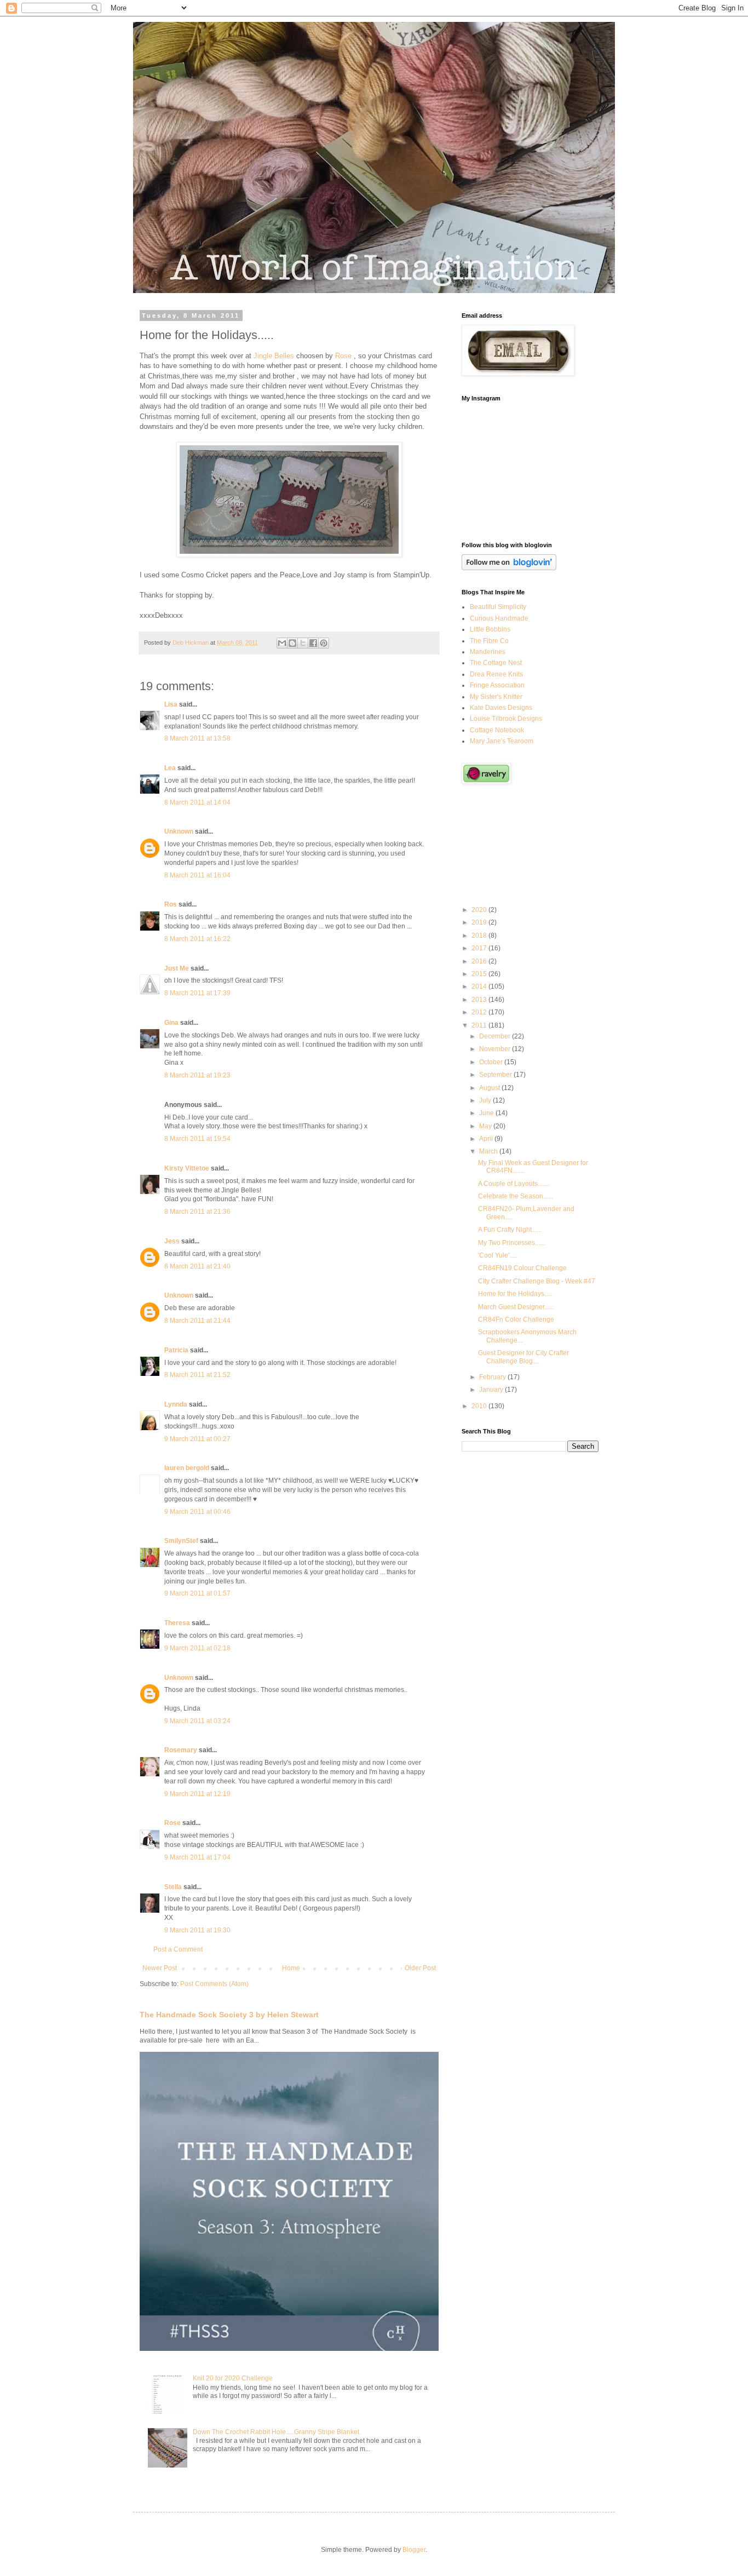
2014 (480, 986)
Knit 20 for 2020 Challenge (233, 2378)
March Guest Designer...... (516, 1307)
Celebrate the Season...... (516, 1196)
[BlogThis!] (292, 643)
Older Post (420, 1968)
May (486, 1126)
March (489, 1151)
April (487, 1139)
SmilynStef (181, 1541)
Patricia (176, 1350)
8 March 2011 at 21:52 (197, 1375)
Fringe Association (497, 685)
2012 (480, 1012)
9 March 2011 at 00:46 (197, 1512)
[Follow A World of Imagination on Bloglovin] (509, 568)
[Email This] (282, 643)
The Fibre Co (489, 641)
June (487, 1113)
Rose (343, 356)
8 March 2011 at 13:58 (197, 738)
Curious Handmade (499, 618)
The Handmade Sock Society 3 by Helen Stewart (229, 2015)
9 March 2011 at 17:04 (197, 1857)
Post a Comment (178, 1949)
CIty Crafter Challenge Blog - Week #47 (537, 1281)
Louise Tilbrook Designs (506, 719)
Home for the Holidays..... (515, 1294)
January (492, 1390)
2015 (480, 974)
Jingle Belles (274, 356)
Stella (173, 1887)
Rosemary (181, 1750)
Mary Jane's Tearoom (502, 741)
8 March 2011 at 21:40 (197, 1266)
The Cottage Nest (496, 663)
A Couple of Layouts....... (514, 1184)
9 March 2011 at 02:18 (197, 1648)
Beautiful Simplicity (498, 607)
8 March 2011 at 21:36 (197, 1212)
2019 (480, 922)
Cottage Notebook (497, 730)
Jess (172, 1241)
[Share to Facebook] (313, 643)
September (496, 1075)
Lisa (171, 704)
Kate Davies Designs (501, 708)
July (486, 1100)
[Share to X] (303, 643)
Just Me (177, 968)
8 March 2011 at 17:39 (197, 993)
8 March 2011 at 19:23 (197, 1075)
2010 (480, 1406)
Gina (171, 1023)
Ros (171, 904)
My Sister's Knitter (496, 697)
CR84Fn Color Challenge (516, 1319)
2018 (480, 936)
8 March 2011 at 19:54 (197, 1139)
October (492, 1062)
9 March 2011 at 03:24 (197, 1721)
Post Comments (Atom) (214, 1984)
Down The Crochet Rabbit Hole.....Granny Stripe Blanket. (277, 2432)
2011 (480, 1025)
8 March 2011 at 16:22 (197, 939)
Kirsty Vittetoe (187, 1168)
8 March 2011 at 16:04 (197, 875)
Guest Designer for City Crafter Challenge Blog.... (523, 1357)
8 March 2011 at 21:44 (197, 1321)
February (493, 1377)
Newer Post (160, 1968)
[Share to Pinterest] (324, 643)
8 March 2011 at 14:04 (197, 802)
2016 (480, 961)
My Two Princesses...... (511, 1243)
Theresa (177, 1623)
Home (291, 1968)
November (496, 1049)
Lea (170, 768)
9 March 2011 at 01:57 (197, 1593)
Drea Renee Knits (496, 674)
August (490, 1088)
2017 (480, 948)
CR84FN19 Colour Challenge (522, 1268)
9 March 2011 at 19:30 (197, 1930)
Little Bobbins (490, 629)
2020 (480, 910)
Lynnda (176, 1404)
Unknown (179, 831)
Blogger (414, 2550)
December (496, 1036)
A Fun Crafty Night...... (510, 1230)
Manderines (488, 652)
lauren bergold (187, 1468)
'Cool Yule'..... (498, 1255)
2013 (480, 1000)
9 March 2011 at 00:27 (197, 1439)
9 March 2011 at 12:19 (197, 1794)
